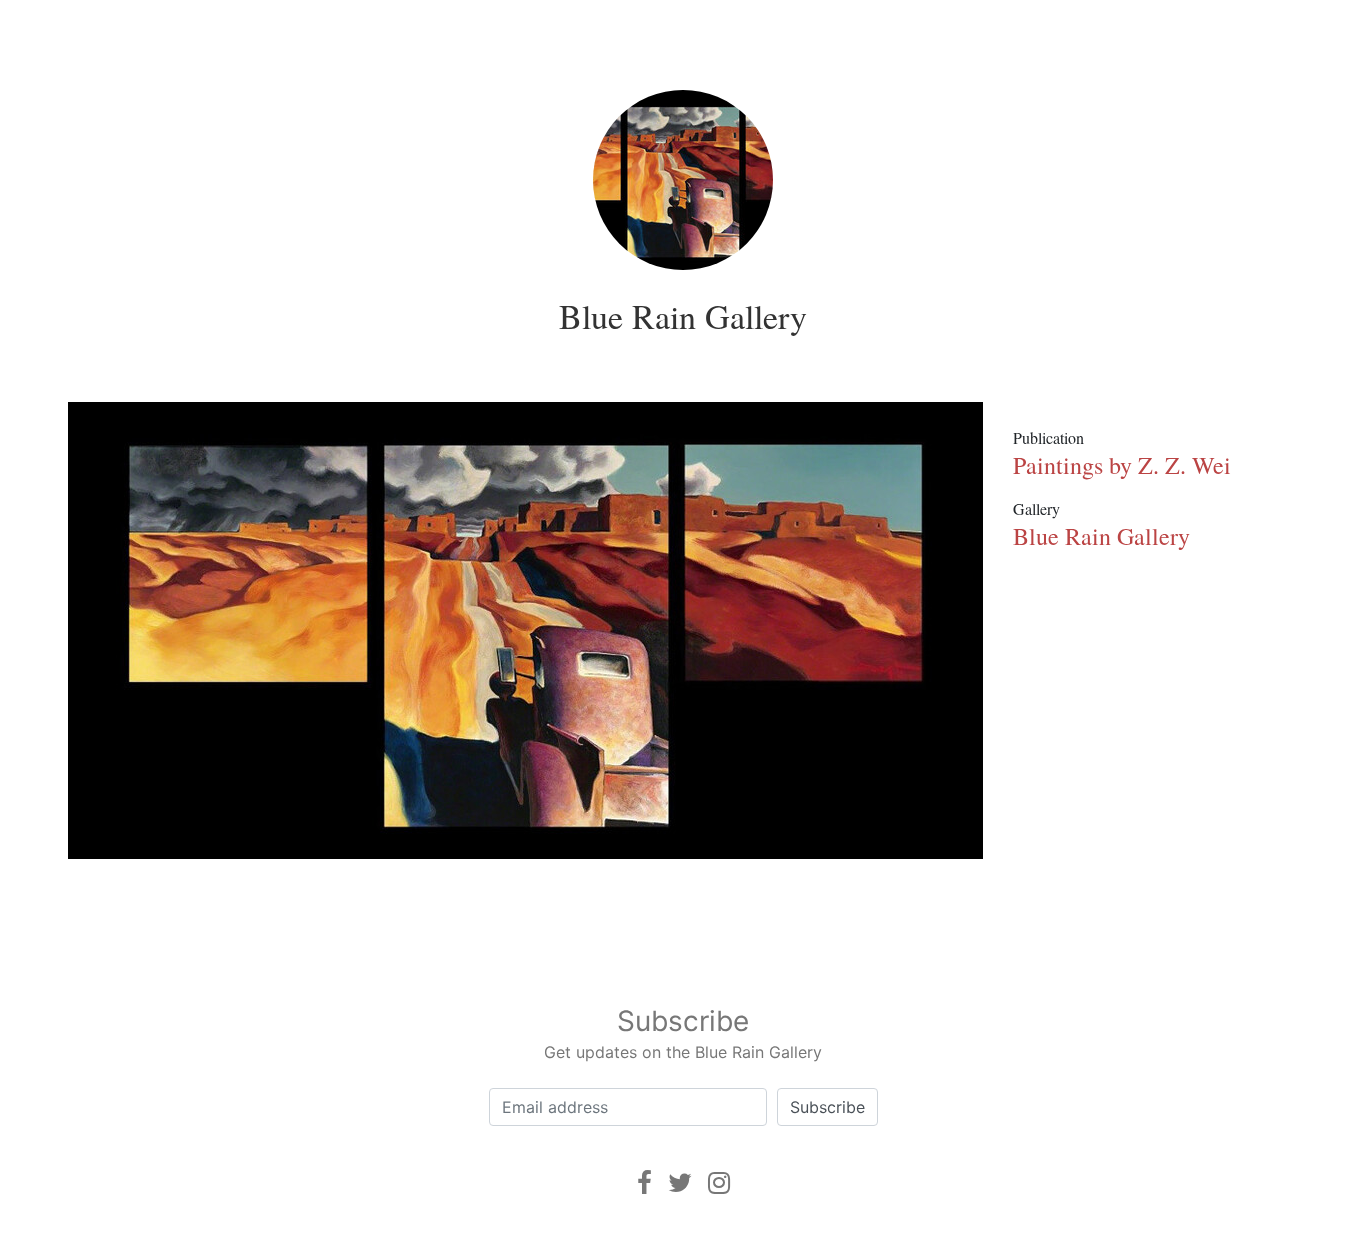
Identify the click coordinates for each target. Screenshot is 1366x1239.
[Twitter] (680, 1182)
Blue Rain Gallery (683, 316)
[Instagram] (719, 1182)
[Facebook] (644, 1182)
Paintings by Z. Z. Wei (1122, 465)
